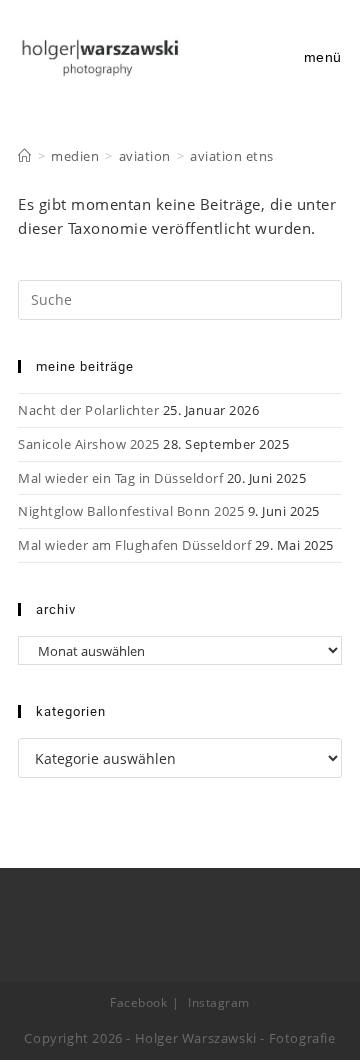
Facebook (138, 1002)
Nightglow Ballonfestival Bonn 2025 (131, 511)
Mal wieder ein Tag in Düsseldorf (120, 478)
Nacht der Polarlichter (88, 410)
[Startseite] (25, 156)
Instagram (219, 1002)
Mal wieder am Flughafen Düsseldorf (134, 545)
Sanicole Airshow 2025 (89, 444)
